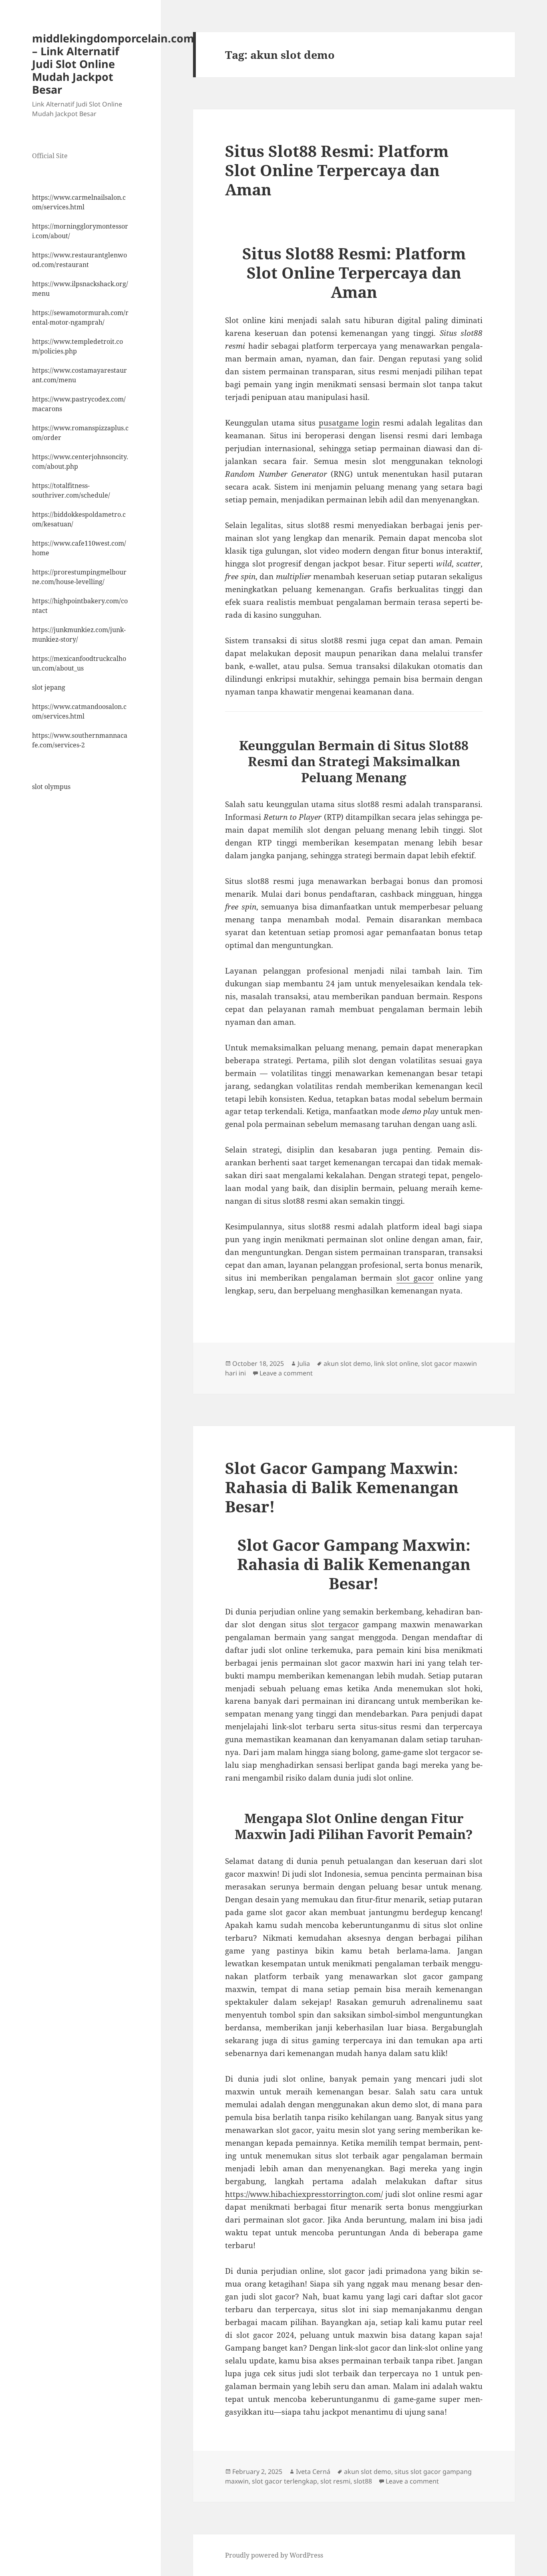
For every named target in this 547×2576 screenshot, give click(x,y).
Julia (304, 1363)
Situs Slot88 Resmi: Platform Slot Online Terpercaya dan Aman (337, 170)
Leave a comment (286, 1373)
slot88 (363, 2481)
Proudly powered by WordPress (274, 2555)
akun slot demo (347, 1363)
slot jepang (49, 687)
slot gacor (415, 1278)
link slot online (396, 1363)
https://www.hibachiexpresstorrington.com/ (304, 2194)
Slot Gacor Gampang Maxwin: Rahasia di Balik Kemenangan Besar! (342, 1487)
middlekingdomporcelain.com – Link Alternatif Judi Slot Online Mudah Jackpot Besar (113, 64)
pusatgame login (349, 423)
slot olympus (51, 787)
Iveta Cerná (313, 2472)
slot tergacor (335, 1624)
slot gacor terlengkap (285, 2481)
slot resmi (335, 2481)
